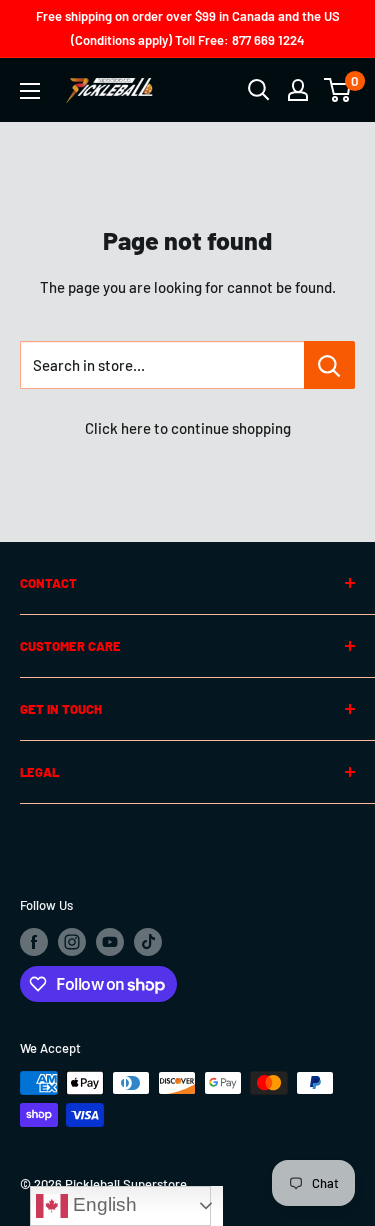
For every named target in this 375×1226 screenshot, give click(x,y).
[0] (338, 90)
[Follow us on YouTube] (110, 942)
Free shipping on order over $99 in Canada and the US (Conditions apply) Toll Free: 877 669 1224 (188, 28)
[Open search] (259, 90)
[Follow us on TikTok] (148, 942)
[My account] (298, 90)
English (102, 1204)
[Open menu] (30, 91)
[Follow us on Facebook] (34, 942)
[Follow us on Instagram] (72, 942)
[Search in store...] (329, 365)
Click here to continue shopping (188, 428)
